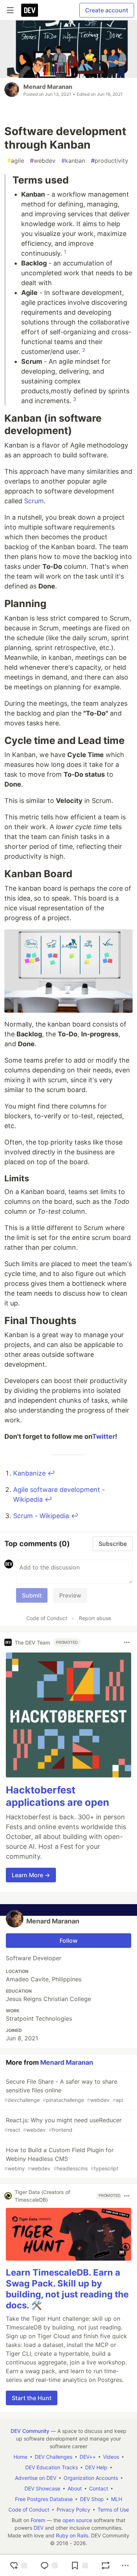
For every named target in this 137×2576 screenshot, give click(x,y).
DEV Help (96, 2467)
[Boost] (106, 2565)
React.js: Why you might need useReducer (63, 2125)
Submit (32, 1595)
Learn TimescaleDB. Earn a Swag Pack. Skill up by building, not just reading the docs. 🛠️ (67, 2289)
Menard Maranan (48, 87)
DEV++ (88, 2457)
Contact (99, 2488)
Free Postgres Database (44, 2499)
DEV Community (30, 2431)
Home (20, 2457)
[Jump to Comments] (49, 2565)
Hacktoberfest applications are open (58, 1796)
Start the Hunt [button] (32, 2398)
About (75, 2488)
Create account (107, 10)
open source (77, 2520)
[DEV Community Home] (30, 10)
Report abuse (95, 1618)
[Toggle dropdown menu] (127, 1642)
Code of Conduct (47, 1618)
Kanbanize (29, 1473)
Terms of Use (113, 2510)
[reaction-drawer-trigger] (18, 2565)
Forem (38, 2520)
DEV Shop (92, 2499)
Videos (111, 2457)
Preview (70, 1595)
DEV (39, 2528)
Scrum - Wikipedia (41, 1516)
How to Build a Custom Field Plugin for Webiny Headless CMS (61, 2159)
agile (16, 161)
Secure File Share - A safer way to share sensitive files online (64, 2090)
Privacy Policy (73, 2510)
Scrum (34, 501)
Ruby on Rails (72, 2535)
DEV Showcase (42, 2488)
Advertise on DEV (36, 2478)
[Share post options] (125, 2565)
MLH (117, 2499)
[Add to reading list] (79, 2565)
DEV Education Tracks (52, 2467)
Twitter (104, 1436)
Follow (68, 1941)
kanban (73, 161)
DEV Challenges (54, 2457)
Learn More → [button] (31, 1875)
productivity (110, 161)
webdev (43, 161)
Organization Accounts (91, 2478)
